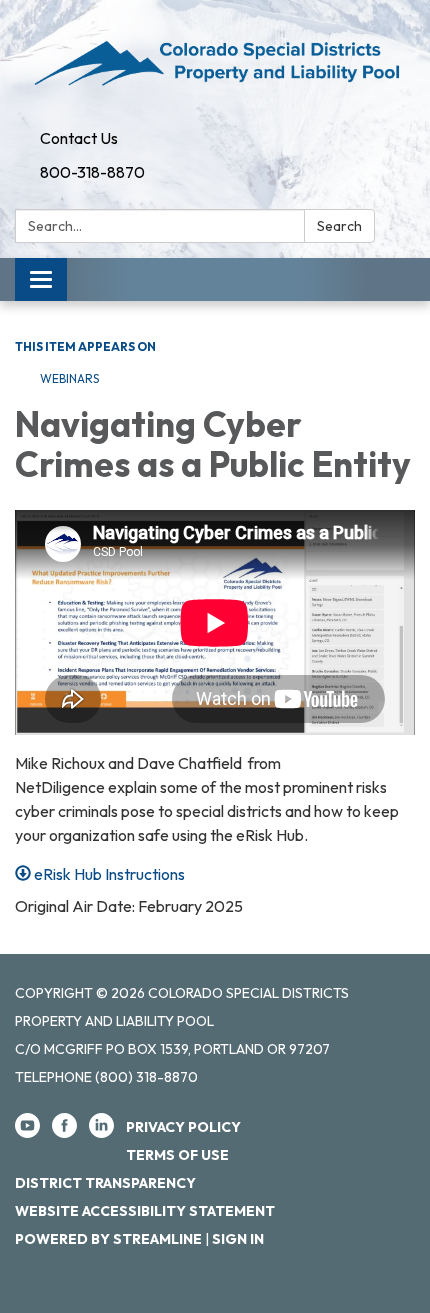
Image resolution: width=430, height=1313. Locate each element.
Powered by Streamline (108, 1239)
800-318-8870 (92, 172)
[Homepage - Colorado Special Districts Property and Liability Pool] (215, 60)
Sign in (238, 1239)
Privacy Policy (183, 1127)
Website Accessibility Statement (145, 1211)
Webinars (69, 378)
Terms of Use (177, 1155)
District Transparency (105, 1183)
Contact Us (79, 138)
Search (339, 226)
